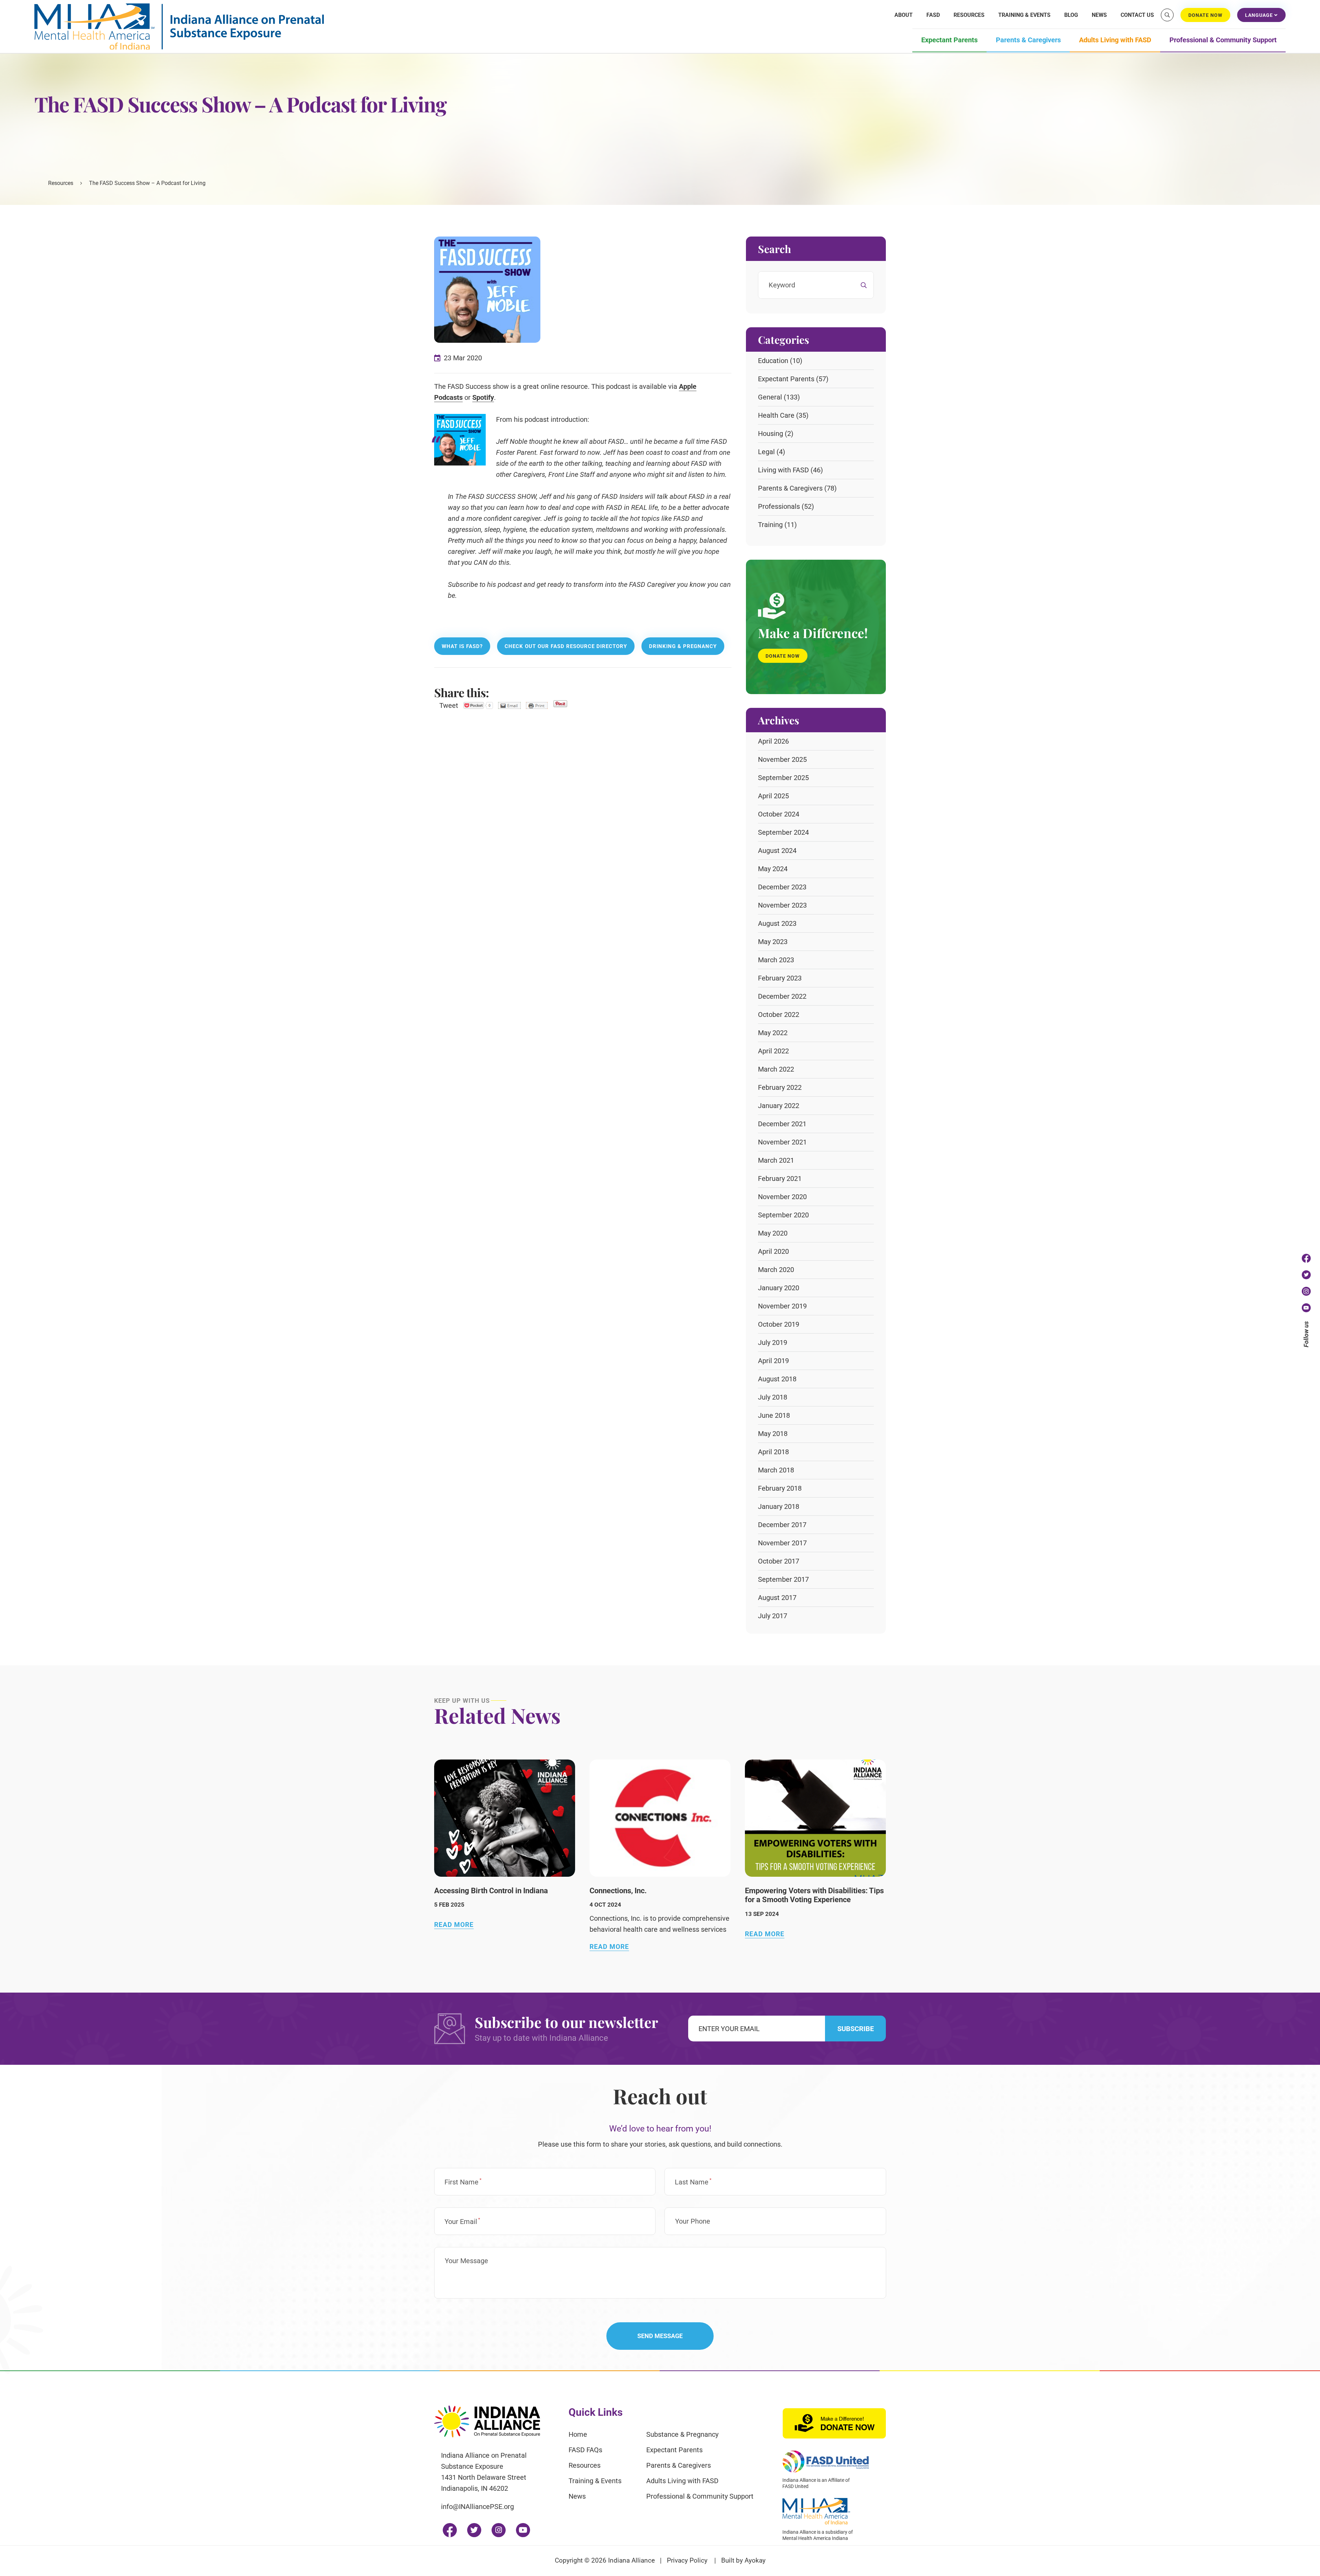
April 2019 (773, 1361)
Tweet (449, 705)
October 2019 (779, 1324)
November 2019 (782, 1306)
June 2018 (774, 1415)
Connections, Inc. (618, 1891)
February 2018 (780, 1488)
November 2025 (782, 759)
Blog (1071, 15)
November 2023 (782, 905)
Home (578, 2434)
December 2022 (782, 996)
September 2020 (783, 1215)
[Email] (509, 705)
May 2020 (773, 1233)
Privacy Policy (687, 2560)
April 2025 (773, 796)
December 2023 (782, 887)
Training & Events (1024, 15)
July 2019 (773, 1342)
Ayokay (755, 2560)
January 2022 (779, 1106)
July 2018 (773, 1397)
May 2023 (773, 942)
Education (773, 361)
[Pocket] (478, 705)
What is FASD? (462, 646)
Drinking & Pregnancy (683, 646)
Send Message (660, 2336)
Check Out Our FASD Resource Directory (566, 646)
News (1099, 15)
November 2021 (782, 1142)
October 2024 (779, 814)
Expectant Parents (949, 40)
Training (770, 525)
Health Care (776, 415)
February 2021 (780, 1179)
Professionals (779, 506)
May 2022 (773, 1033)
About (904, 15)
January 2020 (779, 1288)
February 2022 (780, 1087)
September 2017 (783, 1579)
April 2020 (773, 1251)
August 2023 (777, 923)
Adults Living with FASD (1115, 40)
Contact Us (1137, 15)
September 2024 (783, 832)
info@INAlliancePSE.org (477, 2507)
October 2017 (779, 1561)
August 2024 (777, 851)
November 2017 (782, 1543)
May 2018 (773, 1434)
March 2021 (776, 1160)
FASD (933, 15)
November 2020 (782, 1197)
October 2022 (779, 1015)
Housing (771, 434)
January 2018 (779, 1506)
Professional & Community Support (1223, 40)
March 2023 (776, 960)
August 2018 (777, 1379)
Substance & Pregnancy (682, 2434)
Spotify (483, 397)
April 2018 (773, 1452)
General (770, 397)
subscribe (856, 2029)
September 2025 (783, 778)
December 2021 (782, 1124)
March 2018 (776, 1470)
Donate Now (783, 656)
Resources (969, 15)
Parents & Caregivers (1028, 40)
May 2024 (773, 869)
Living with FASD (783, 470)
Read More (454, 1925)
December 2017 (782, 1525)
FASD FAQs (585, 2450)
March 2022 (776, 1069)
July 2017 (773, 1616)
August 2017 (777, 1598)
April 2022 (773, 1051)
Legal (766, 452)
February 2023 (780, 978)
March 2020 (776, 1270)
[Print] (537, 705)
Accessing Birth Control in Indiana (491, 1891)
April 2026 (773, 741)
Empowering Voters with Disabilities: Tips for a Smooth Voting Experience (814, 1895)
